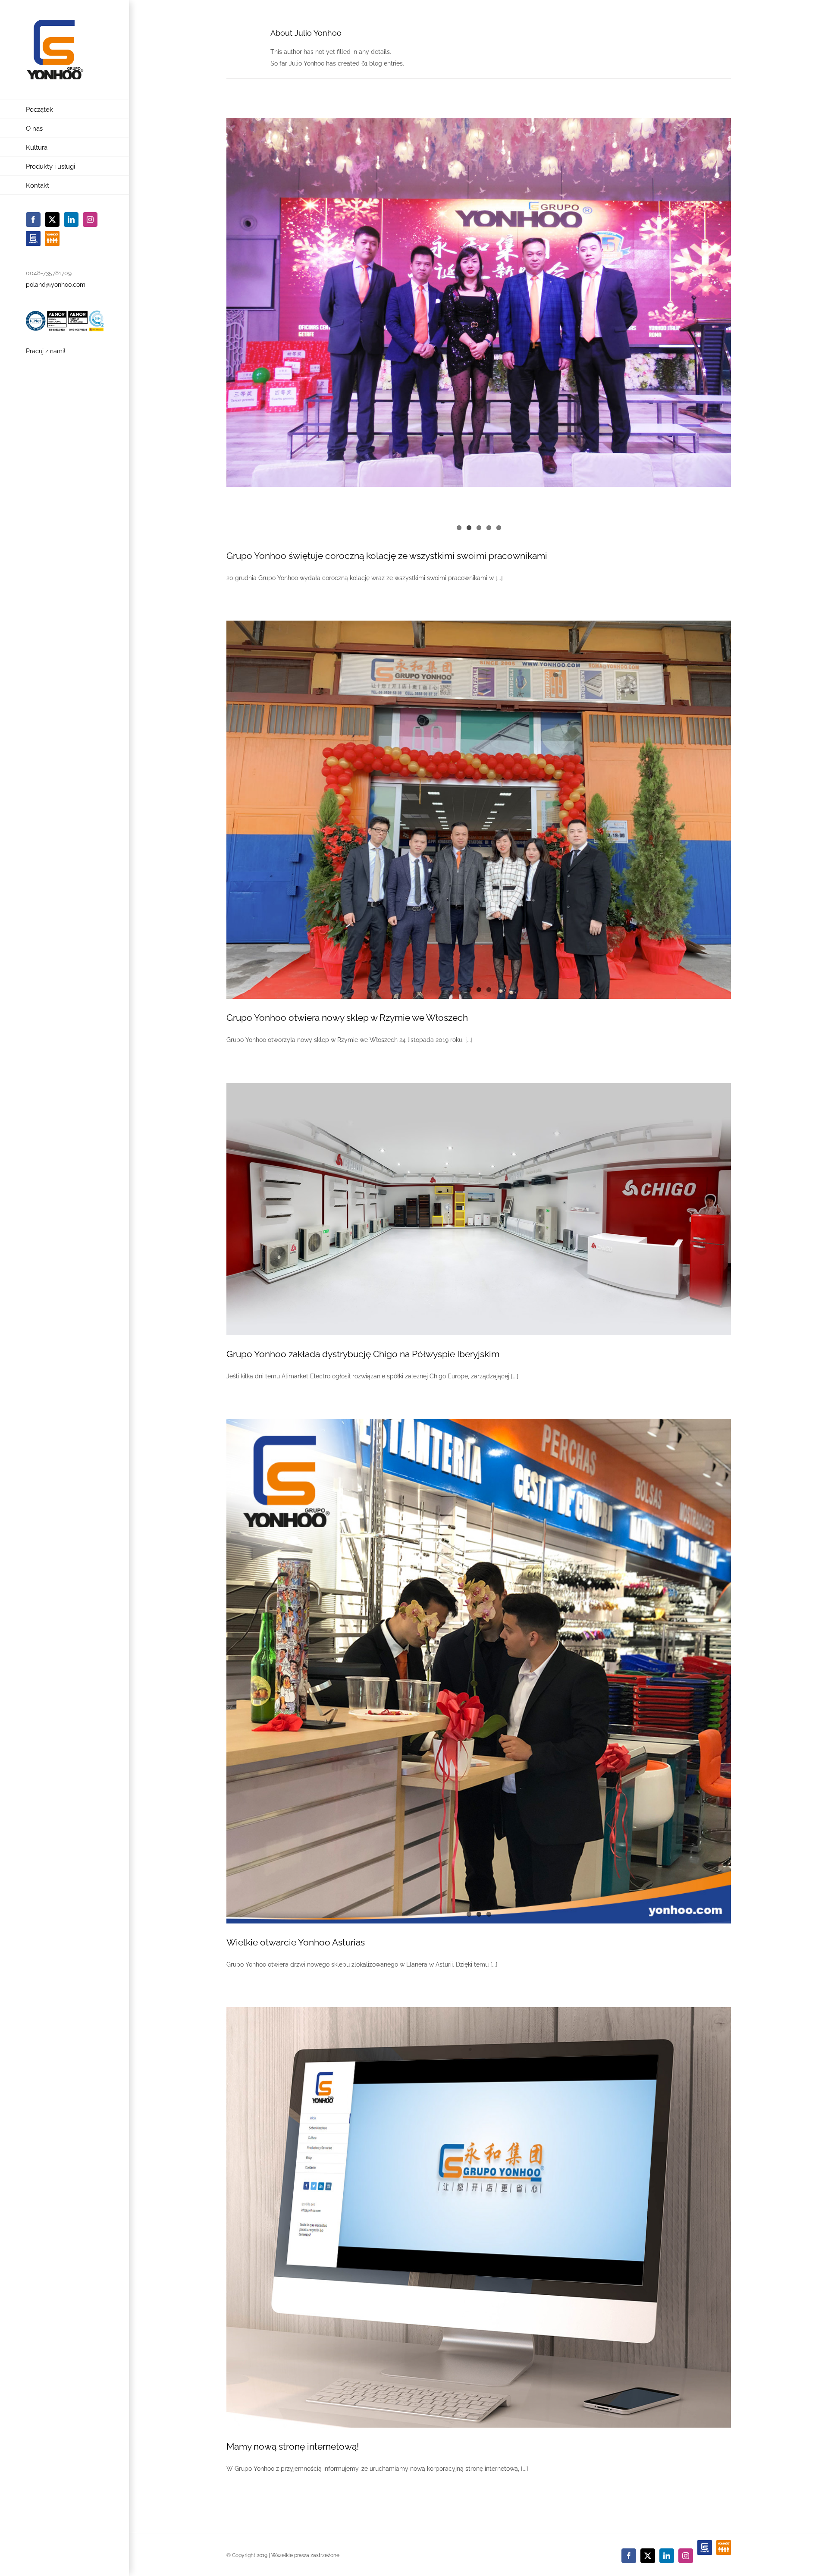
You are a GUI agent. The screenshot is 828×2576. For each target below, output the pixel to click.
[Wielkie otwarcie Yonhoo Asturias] (479, 1671)
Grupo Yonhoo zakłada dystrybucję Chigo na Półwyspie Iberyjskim (363, 1354)
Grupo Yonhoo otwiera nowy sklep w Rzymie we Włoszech (347, 1018)
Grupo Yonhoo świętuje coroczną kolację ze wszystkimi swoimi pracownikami (387, 556)
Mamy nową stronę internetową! (293, 2446)
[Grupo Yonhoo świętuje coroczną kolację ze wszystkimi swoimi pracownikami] (479, 302)
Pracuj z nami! (46, 351)
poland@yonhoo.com (56, 285)
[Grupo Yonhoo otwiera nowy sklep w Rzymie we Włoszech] (479, 810)
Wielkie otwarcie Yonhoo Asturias (296, 1942)
